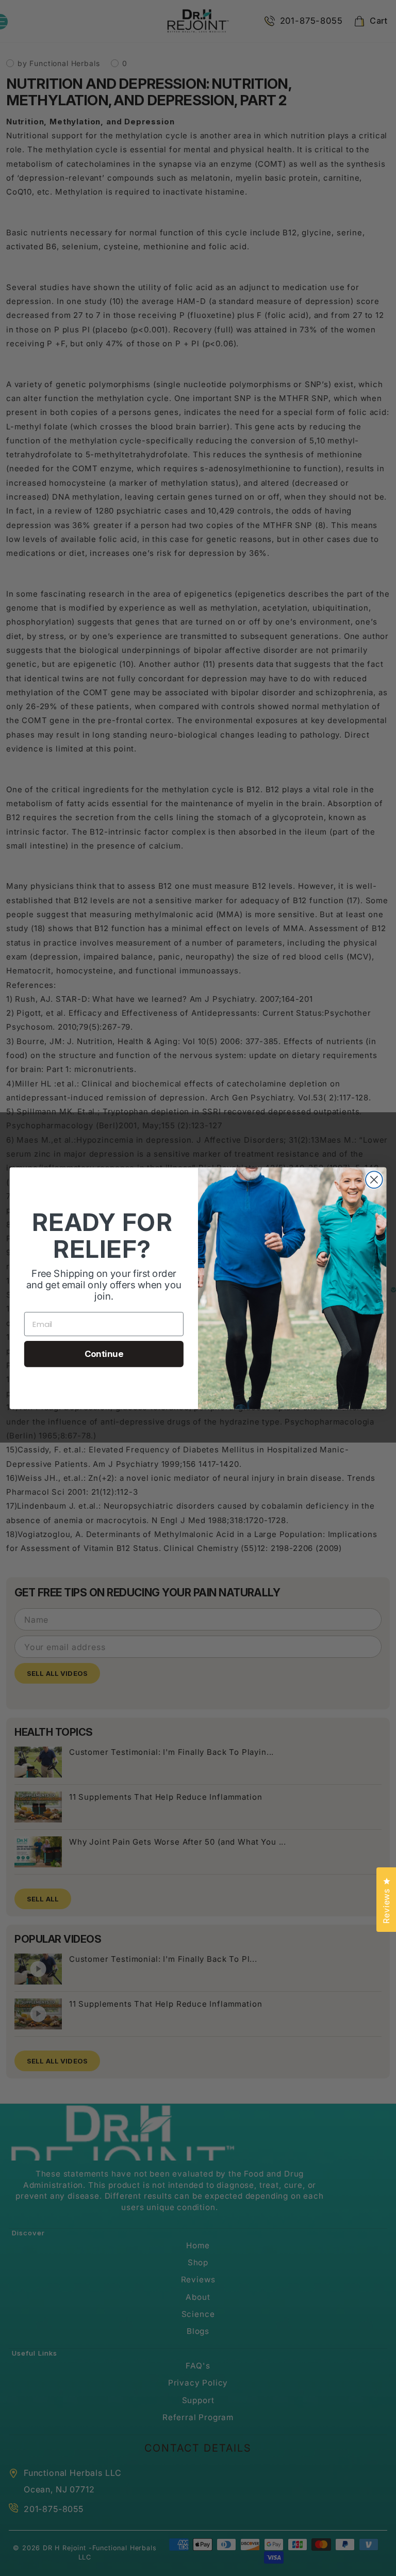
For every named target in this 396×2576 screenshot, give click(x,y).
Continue (104, 1354)
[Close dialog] (374, 1180)
